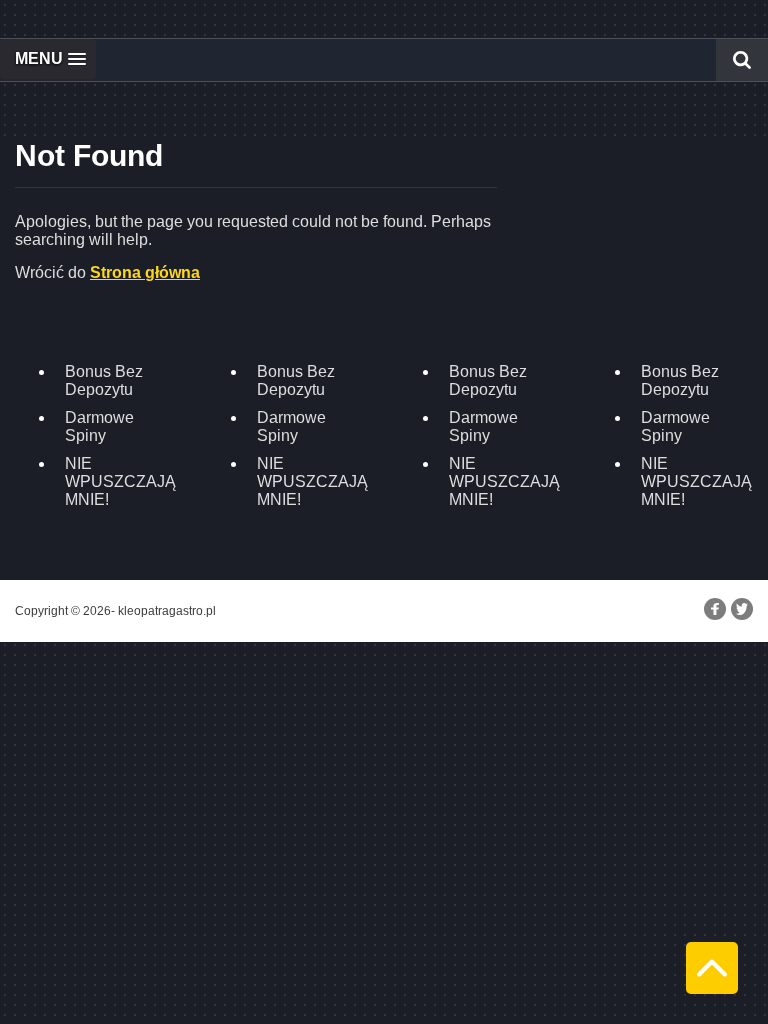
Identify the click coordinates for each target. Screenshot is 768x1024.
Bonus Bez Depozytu (104, 380)
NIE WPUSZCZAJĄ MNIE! (120, 481)
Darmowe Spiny (99, 426)
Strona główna (145, 272)
